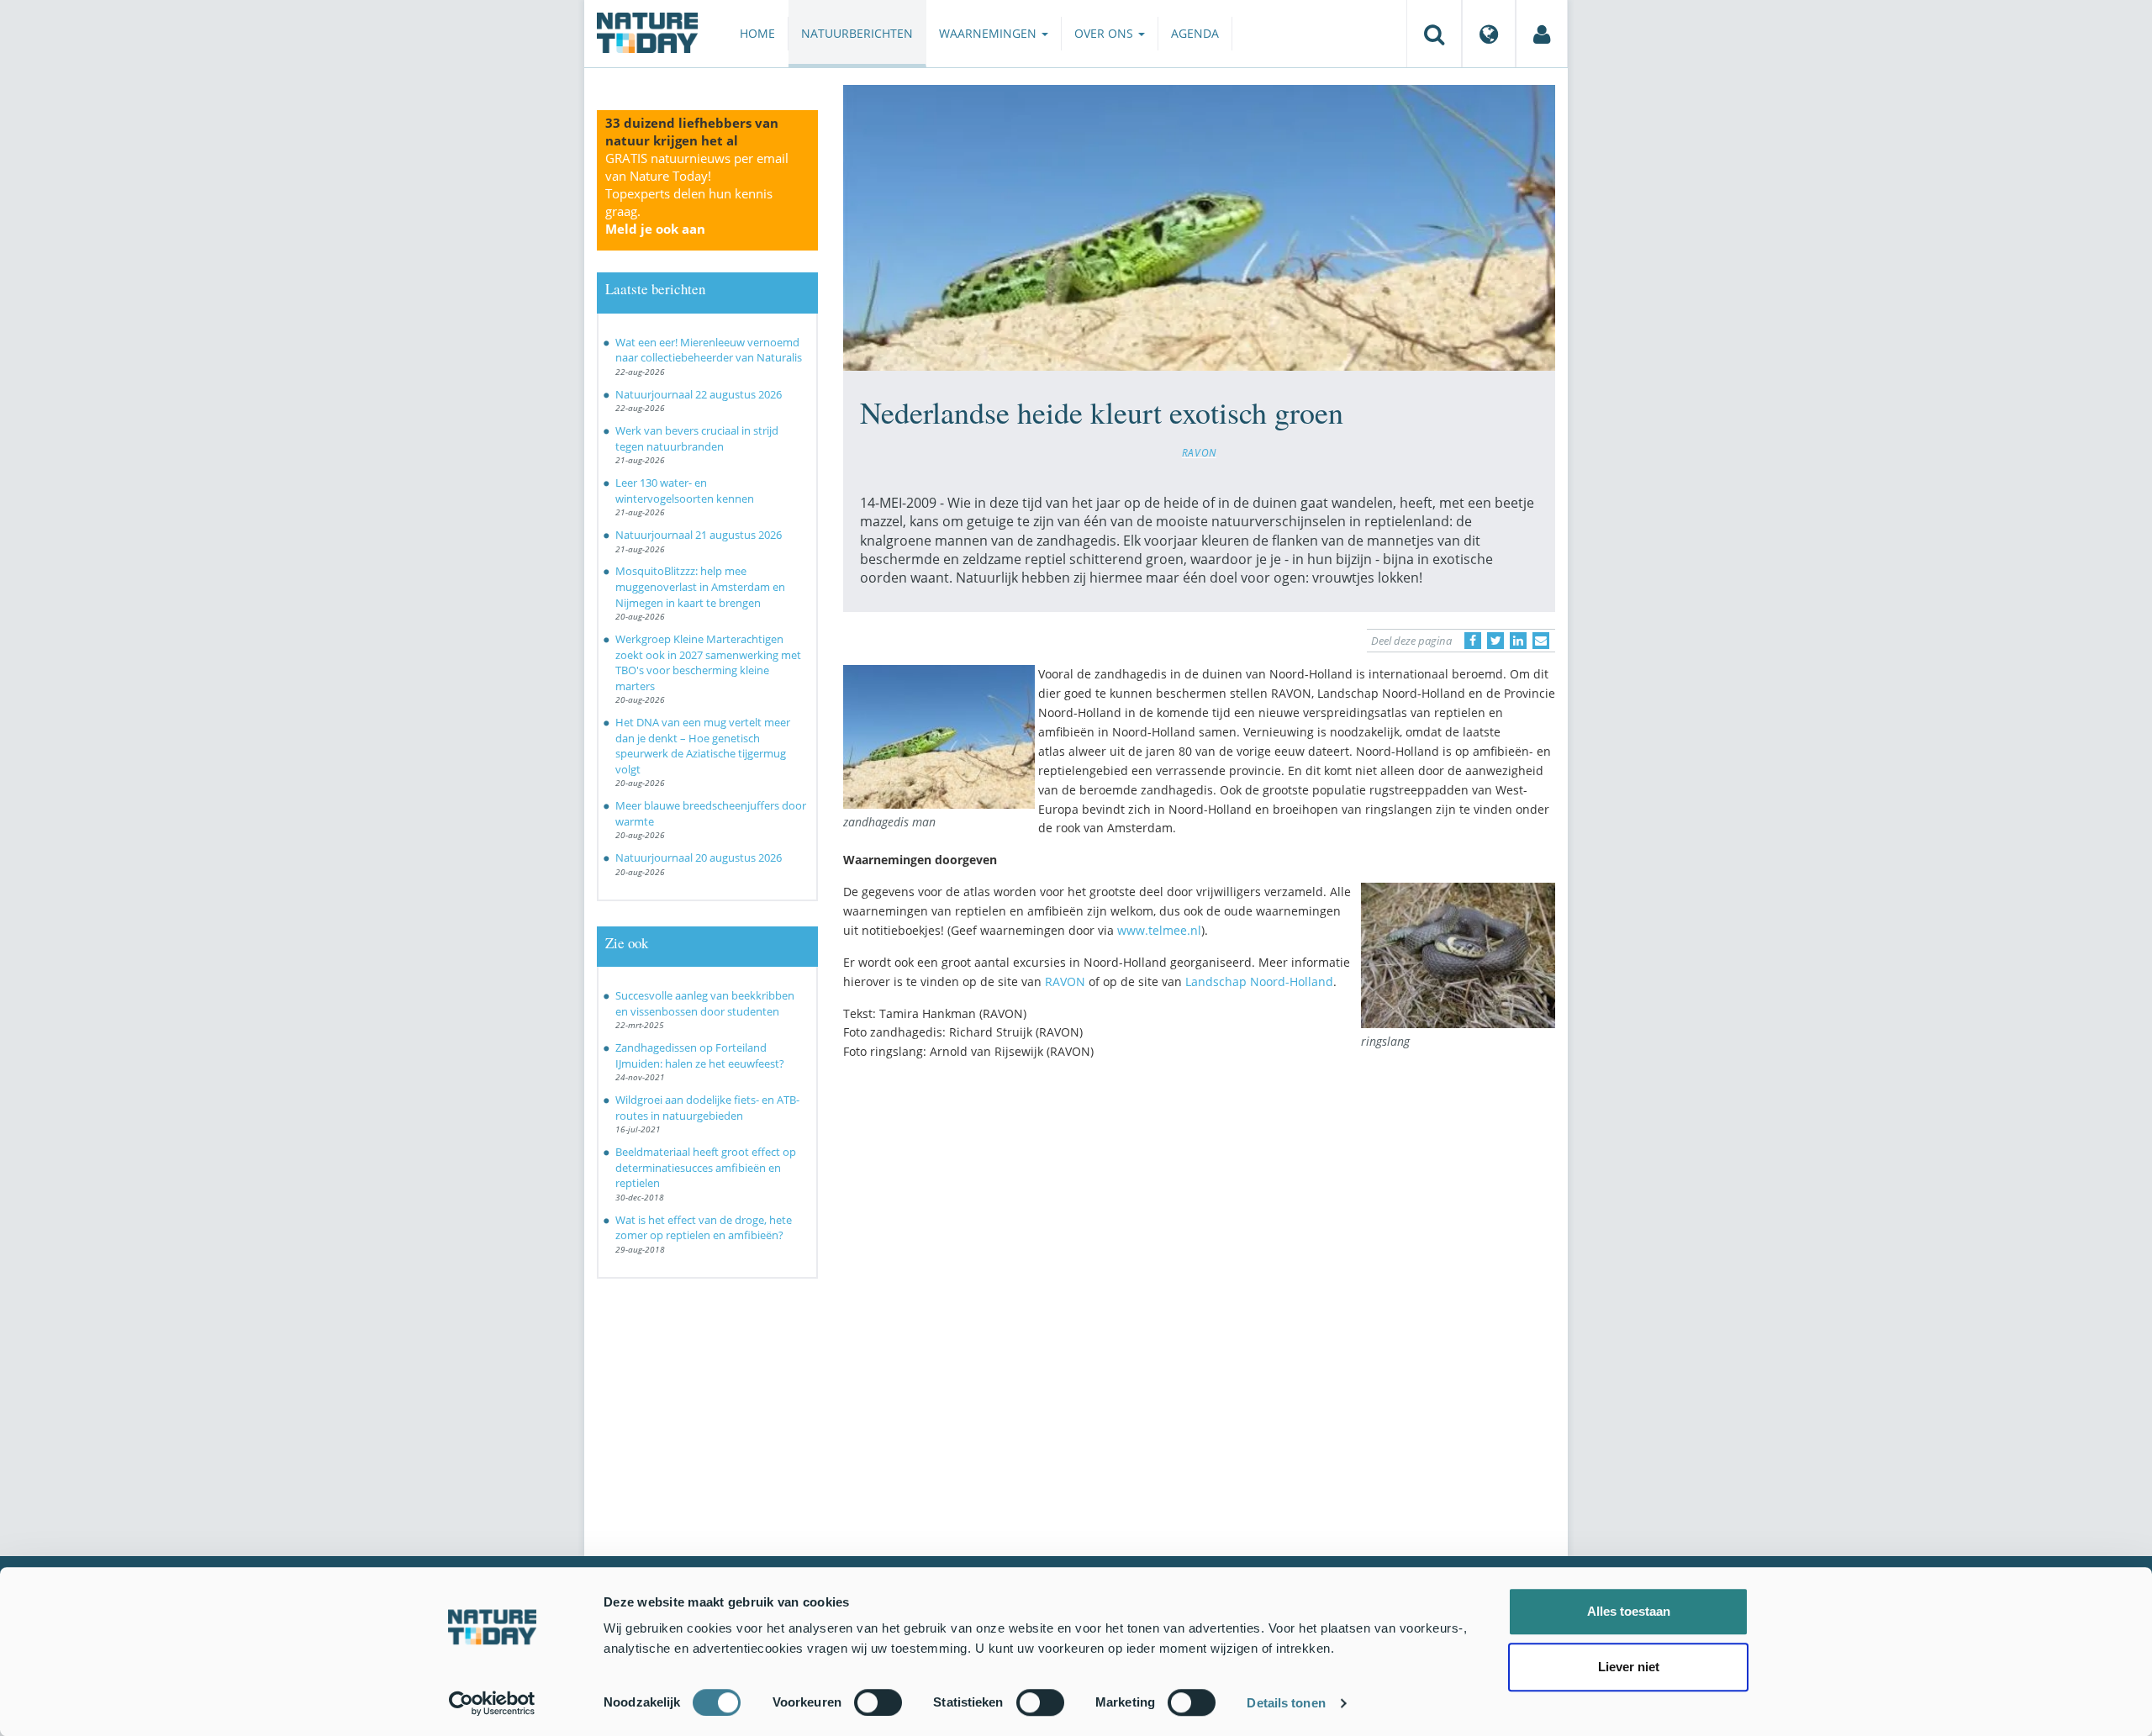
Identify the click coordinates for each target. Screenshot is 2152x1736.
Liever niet (1629, 1667)
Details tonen (1286, 1703)
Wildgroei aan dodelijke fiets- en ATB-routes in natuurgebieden (707, 1108)
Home (757, 33)
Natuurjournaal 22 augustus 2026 (699, 394)
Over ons (1105, 33)
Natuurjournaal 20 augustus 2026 (699, 857)
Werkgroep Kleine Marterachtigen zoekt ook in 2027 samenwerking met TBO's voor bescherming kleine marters (708, 662)
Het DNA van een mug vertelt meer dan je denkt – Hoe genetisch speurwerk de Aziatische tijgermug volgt (703, 746)
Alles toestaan (1629, 1611)
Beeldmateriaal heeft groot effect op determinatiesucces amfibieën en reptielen (706, 1167)
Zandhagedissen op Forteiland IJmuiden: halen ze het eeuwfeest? (700, 1055)
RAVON (1199, 452)
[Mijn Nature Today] (1542, 34)
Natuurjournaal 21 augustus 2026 (699, 535)
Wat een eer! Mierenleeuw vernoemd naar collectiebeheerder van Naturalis (709, 350)
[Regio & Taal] (1489, 34)
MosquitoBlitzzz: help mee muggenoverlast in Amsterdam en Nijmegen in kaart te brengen (700, 586)
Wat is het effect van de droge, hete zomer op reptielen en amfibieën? (704, 1228)
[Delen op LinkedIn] (1518, 641)
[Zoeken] (1434, 34)
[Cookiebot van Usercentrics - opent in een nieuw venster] (492, 1703)
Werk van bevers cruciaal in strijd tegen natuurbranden (697, 438)
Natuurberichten (857, 33)
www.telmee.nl (1159, 930)
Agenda (1195, 33)
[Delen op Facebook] (1473, 641)
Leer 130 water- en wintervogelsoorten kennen (685, 491)
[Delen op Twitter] (1495, 641)
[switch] (878, 1702)
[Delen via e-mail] (1541, 641)
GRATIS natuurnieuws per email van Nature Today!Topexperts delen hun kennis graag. (697, 193)
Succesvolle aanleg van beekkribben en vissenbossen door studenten (705, 1003)
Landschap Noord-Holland (1259, 981)
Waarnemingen (989, 33)
